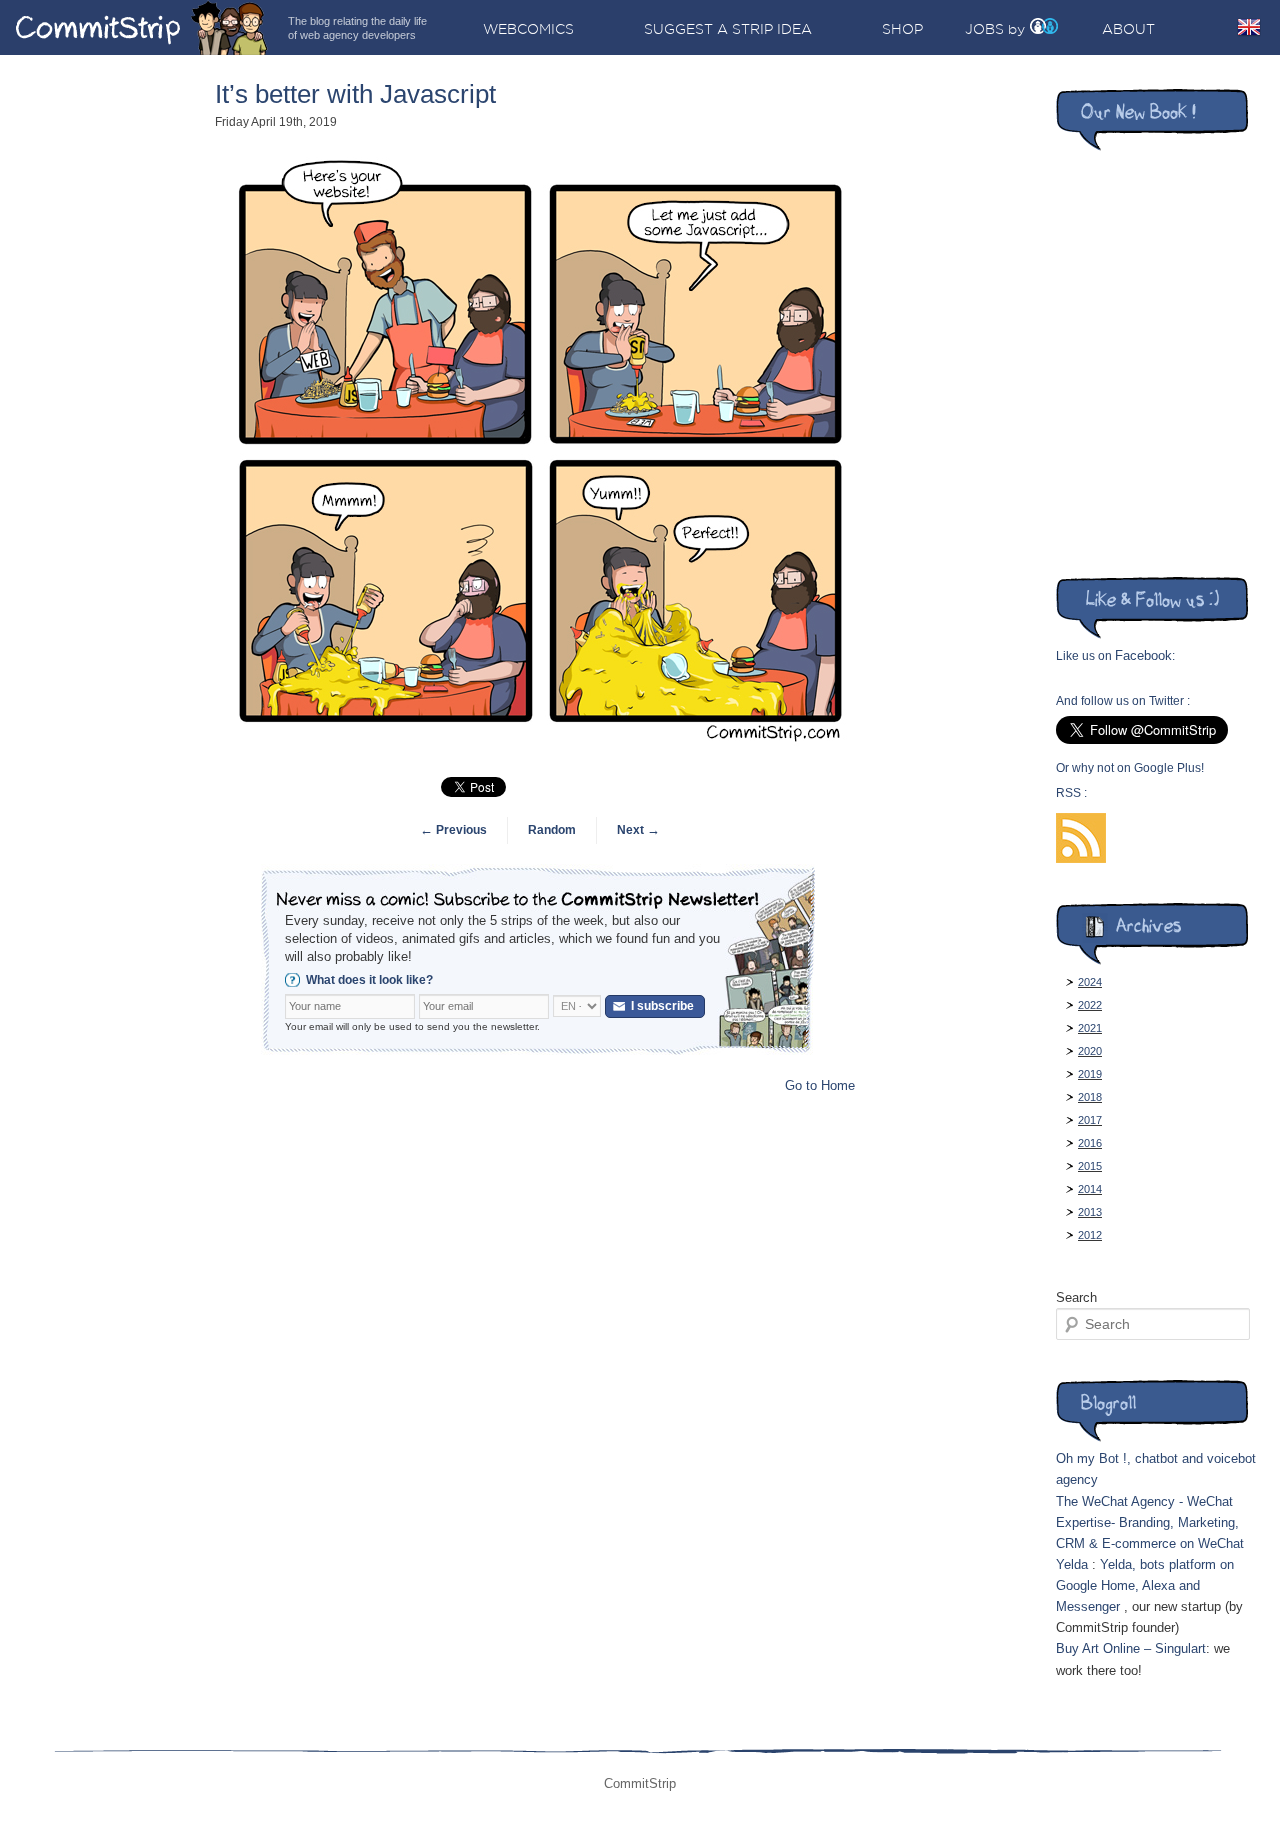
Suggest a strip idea (728, 29)
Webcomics (528, 29)
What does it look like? (369, 980)
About (1128, 29)
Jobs (984, 29)
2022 (1090, 1005)
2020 (1090, 1051)
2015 (1090, 1166)
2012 (1090, 1235)
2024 (1090, 982)
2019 (1090, 1074)
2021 (1090, 1028)
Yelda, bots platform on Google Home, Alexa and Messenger (1145, 1585)
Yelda (1072, 1564)
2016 (1090, 1143)
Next (638, 830)
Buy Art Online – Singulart (1131, 1648)
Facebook (1143, 655)
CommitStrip (142, 27)
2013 (1090, 1212)
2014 (1090, 1189)
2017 (1090, 1120)
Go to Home (820, 1085)
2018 (1090, 1097)
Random (552, 830)
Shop (902, 29)
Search (1076, 1297)
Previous (453, 830)
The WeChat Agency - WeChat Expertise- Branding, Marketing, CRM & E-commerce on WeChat (1150, 1522)
